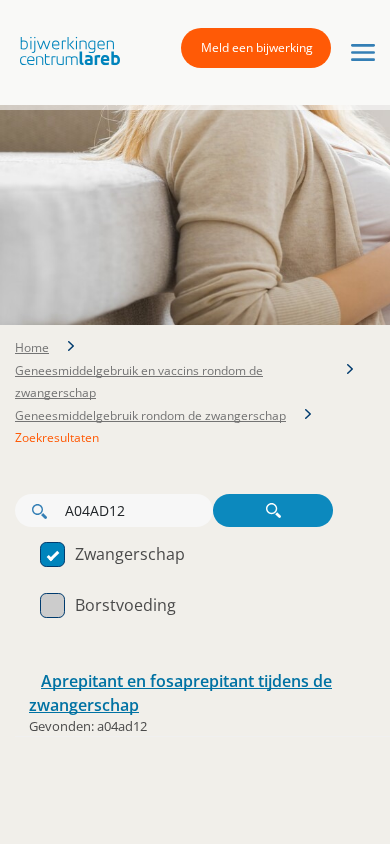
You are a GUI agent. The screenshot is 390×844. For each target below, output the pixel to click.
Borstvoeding (125, 605)
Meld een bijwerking (257, 47)
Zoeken (273, 510)
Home (32, 347)
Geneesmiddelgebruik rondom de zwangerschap (150, 415)
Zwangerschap (130, 554)
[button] (65, 51)
